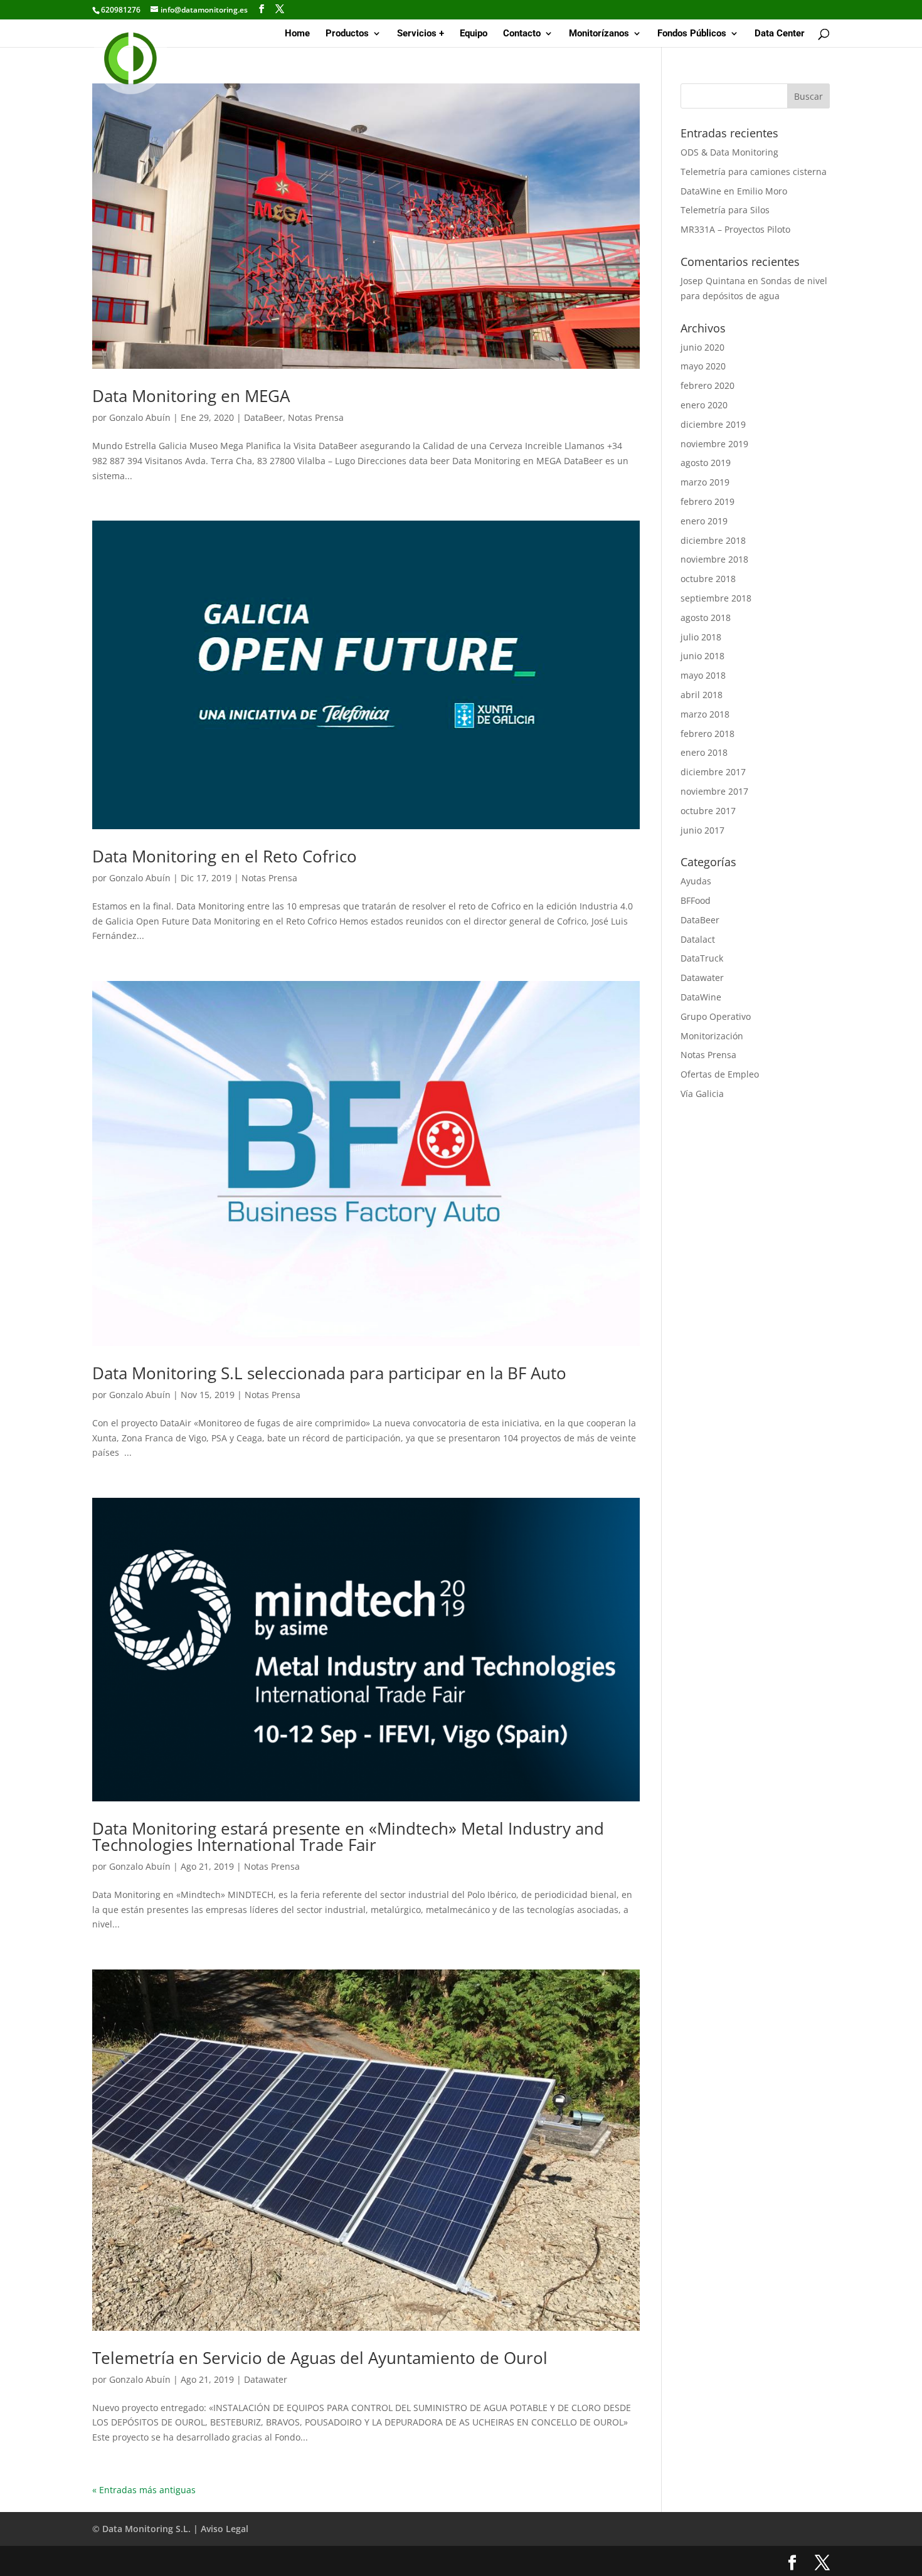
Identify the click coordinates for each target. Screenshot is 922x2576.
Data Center (780, 34)
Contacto (522, 34)
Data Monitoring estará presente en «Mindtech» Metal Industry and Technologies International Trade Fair (348, 1837)
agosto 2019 (706, 463)
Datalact (698, 939)
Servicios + (421, 34)
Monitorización (712, 1036)
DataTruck (702, 958)
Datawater (266, 2379)
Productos (347, 34)
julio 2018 (701, 637)
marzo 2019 (705, 482)
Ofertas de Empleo (720, 1074)
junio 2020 (702, 347)
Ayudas (696, 881)
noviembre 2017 (714, 791)
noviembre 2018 (714, 559)
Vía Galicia (702, 1094)
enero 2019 (704, 521)
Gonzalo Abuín (140, 417)
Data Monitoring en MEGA (191, 396)
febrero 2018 (707, 734)
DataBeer (263, 417)
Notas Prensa (316, 417)
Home (297, 34)
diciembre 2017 (713, 772)
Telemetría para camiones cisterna (754, 172)
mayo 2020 (703, 366)
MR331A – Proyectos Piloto (735, 229)
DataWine (701, 997)
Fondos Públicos (692, 34)
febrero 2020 (707, 385)
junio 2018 (702, 656)
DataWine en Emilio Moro (734, 191)
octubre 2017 (708, 811)
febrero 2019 (707, 501)
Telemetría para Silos (725, 210)
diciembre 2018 (713, 540)
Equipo (474, 34)
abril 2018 (702, 695)
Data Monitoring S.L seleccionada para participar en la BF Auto (329, 1373)
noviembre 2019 (714, 444)
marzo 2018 (705, 714)
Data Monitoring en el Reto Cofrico (225, 856)
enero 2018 (704, 752)
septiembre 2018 (716, 598)
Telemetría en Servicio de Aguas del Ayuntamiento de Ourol (320, 2358)
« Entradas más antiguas (144, 2490)
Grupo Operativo (716, 1016)
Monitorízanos (599, 34)
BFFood (696, 900)
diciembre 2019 (713, 424)
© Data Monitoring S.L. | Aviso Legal (170, 2529)
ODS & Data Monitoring (729, 152)
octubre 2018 (708, 579)
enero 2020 (704, 405)
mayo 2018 (703, 675)
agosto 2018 (706, 617)
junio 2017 (702, 830)
